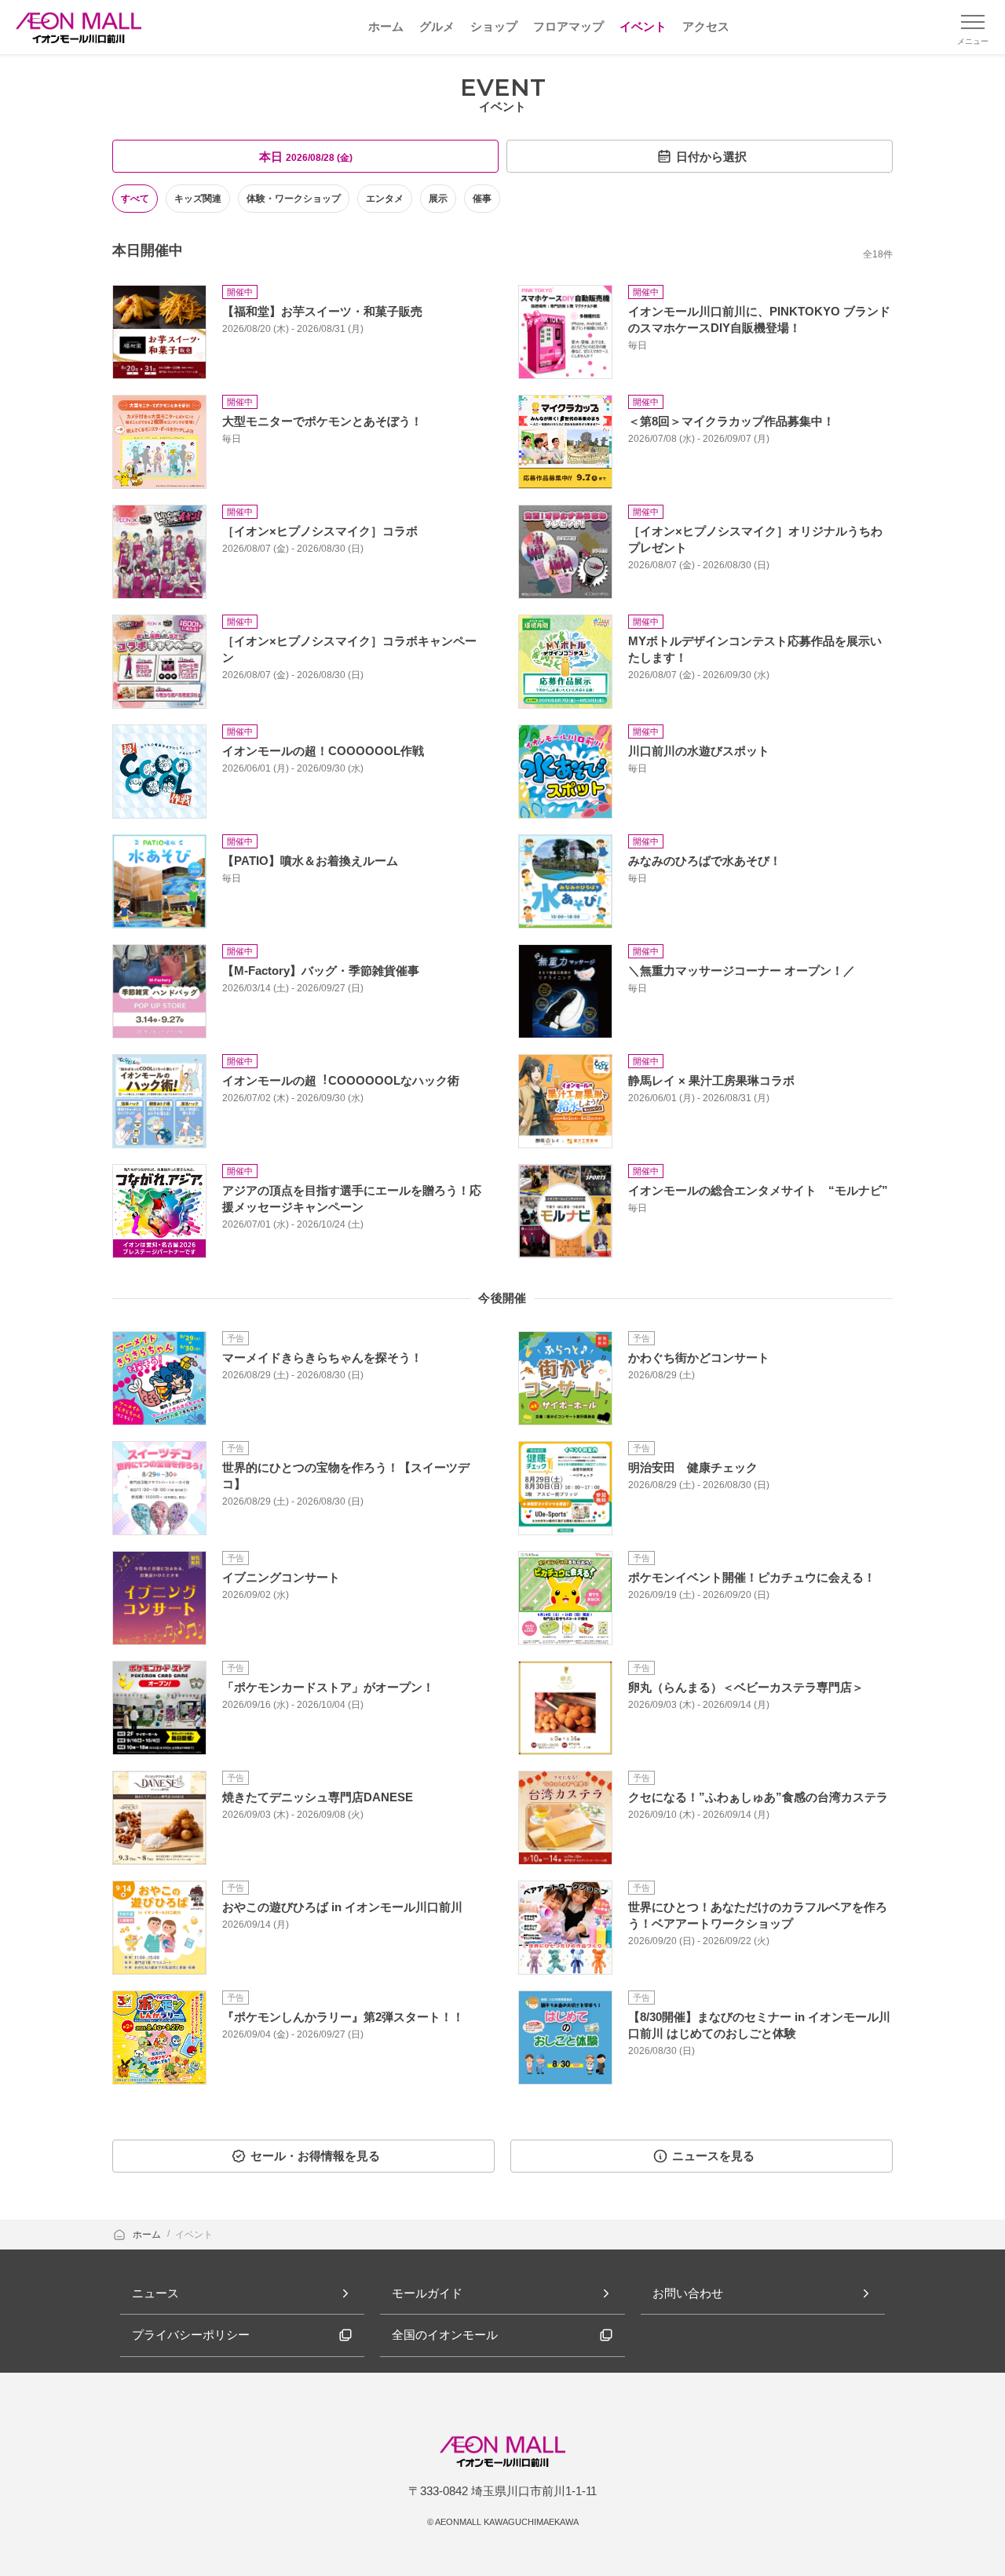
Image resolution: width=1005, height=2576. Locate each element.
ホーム (148, 2235)
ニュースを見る (713, 2156)
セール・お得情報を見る (315, 2156)
